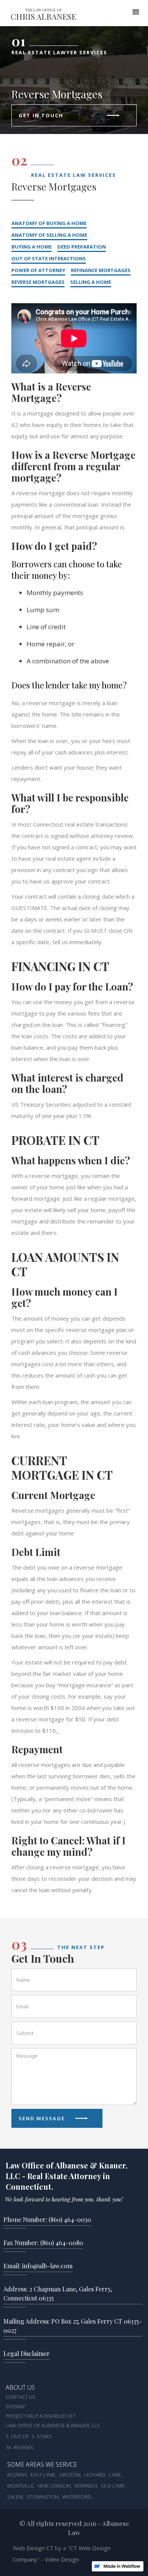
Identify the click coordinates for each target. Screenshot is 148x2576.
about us (20, 2388)
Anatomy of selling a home (49, 235)
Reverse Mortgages (38, 282)
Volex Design (62, 2559)
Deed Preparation (82, 247)
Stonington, (43, 2497)
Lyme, (116, 2475)
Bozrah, (18, 2475)
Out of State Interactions (49, 258)
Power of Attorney (38, 270)
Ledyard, (95, 2475)
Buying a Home (31, 247)
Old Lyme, (113, 2486)
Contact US (20, 2397)
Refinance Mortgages (101, 270)
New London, (55, 2486)
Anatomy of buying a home (49, 223)
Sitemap (16, 2407)
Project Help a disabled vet (41, 2416)
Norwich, (86, 2486)
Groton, (70, 2475)
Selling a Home (91, 282)
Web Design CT (34, 2548)
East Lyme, (44, 2475)
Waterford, (77, 2497)
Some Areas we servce (42, 2465)
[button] (136, 11)
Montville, (21, 2486)
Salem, (16, 2497)
